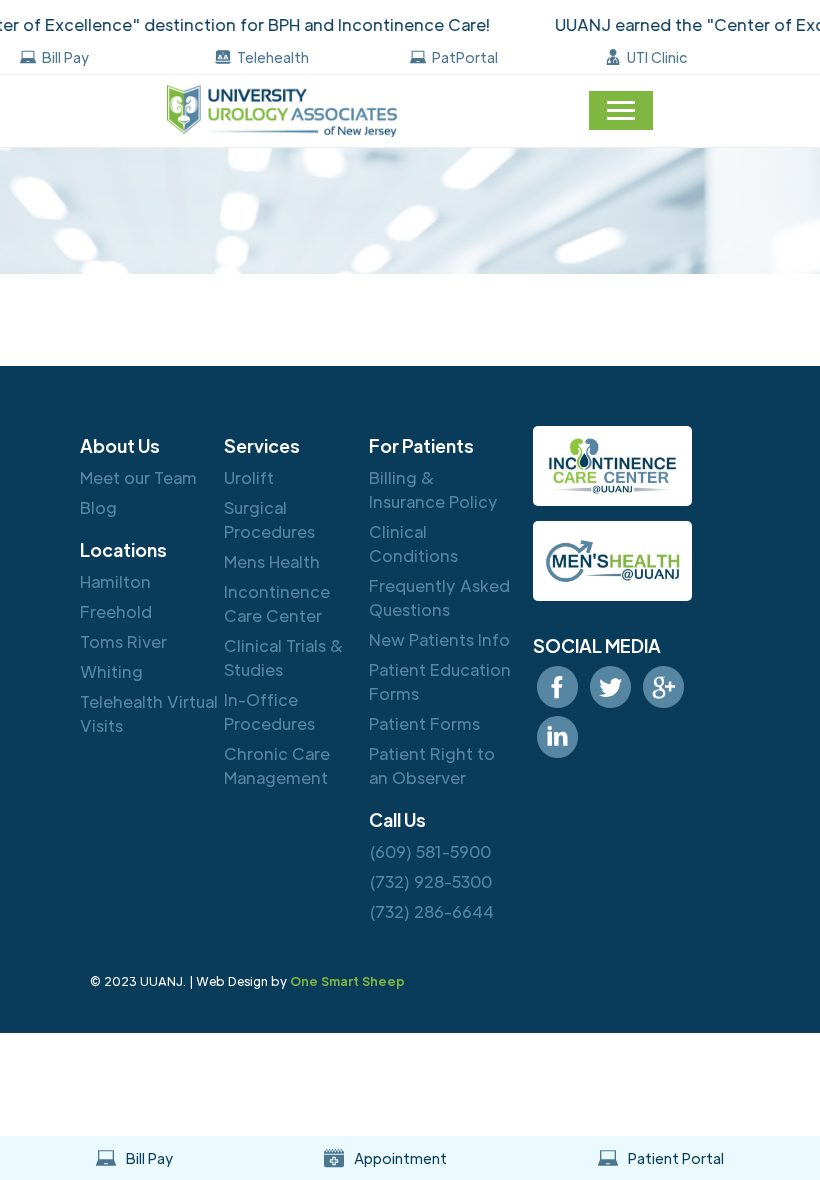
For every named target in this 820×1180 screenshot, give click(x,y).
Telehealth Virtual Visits (149, 713)
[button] (621, 110)
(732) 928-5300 (430, 881)
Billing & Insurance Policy (433, 489)
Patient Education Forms (440, 681)
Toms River (123, 641)
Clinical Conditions (413, 543)
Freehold (116, 611)
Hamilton (115, 581)
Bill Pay (65, 57)
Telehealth (273, 57)
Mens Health (272, 561)
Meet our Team (138, 477)
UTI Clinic (657, 57)
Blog (98, 507)
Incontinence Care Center (277, 603)
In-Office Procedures (269, 711)
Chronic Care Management (277, 765)
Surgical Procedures (269, 519)
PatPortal (465, 57)
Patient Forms (424, 723)
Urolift (249, 477)
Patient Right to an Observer (432, 765)
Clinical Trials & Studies (284, 657)
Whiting (111, 671)
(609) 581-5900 (430, 851)
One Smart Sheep (347, 981)
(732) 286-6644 (431, 911)
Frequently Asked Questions (439, 597)
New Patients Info (439, 639)
